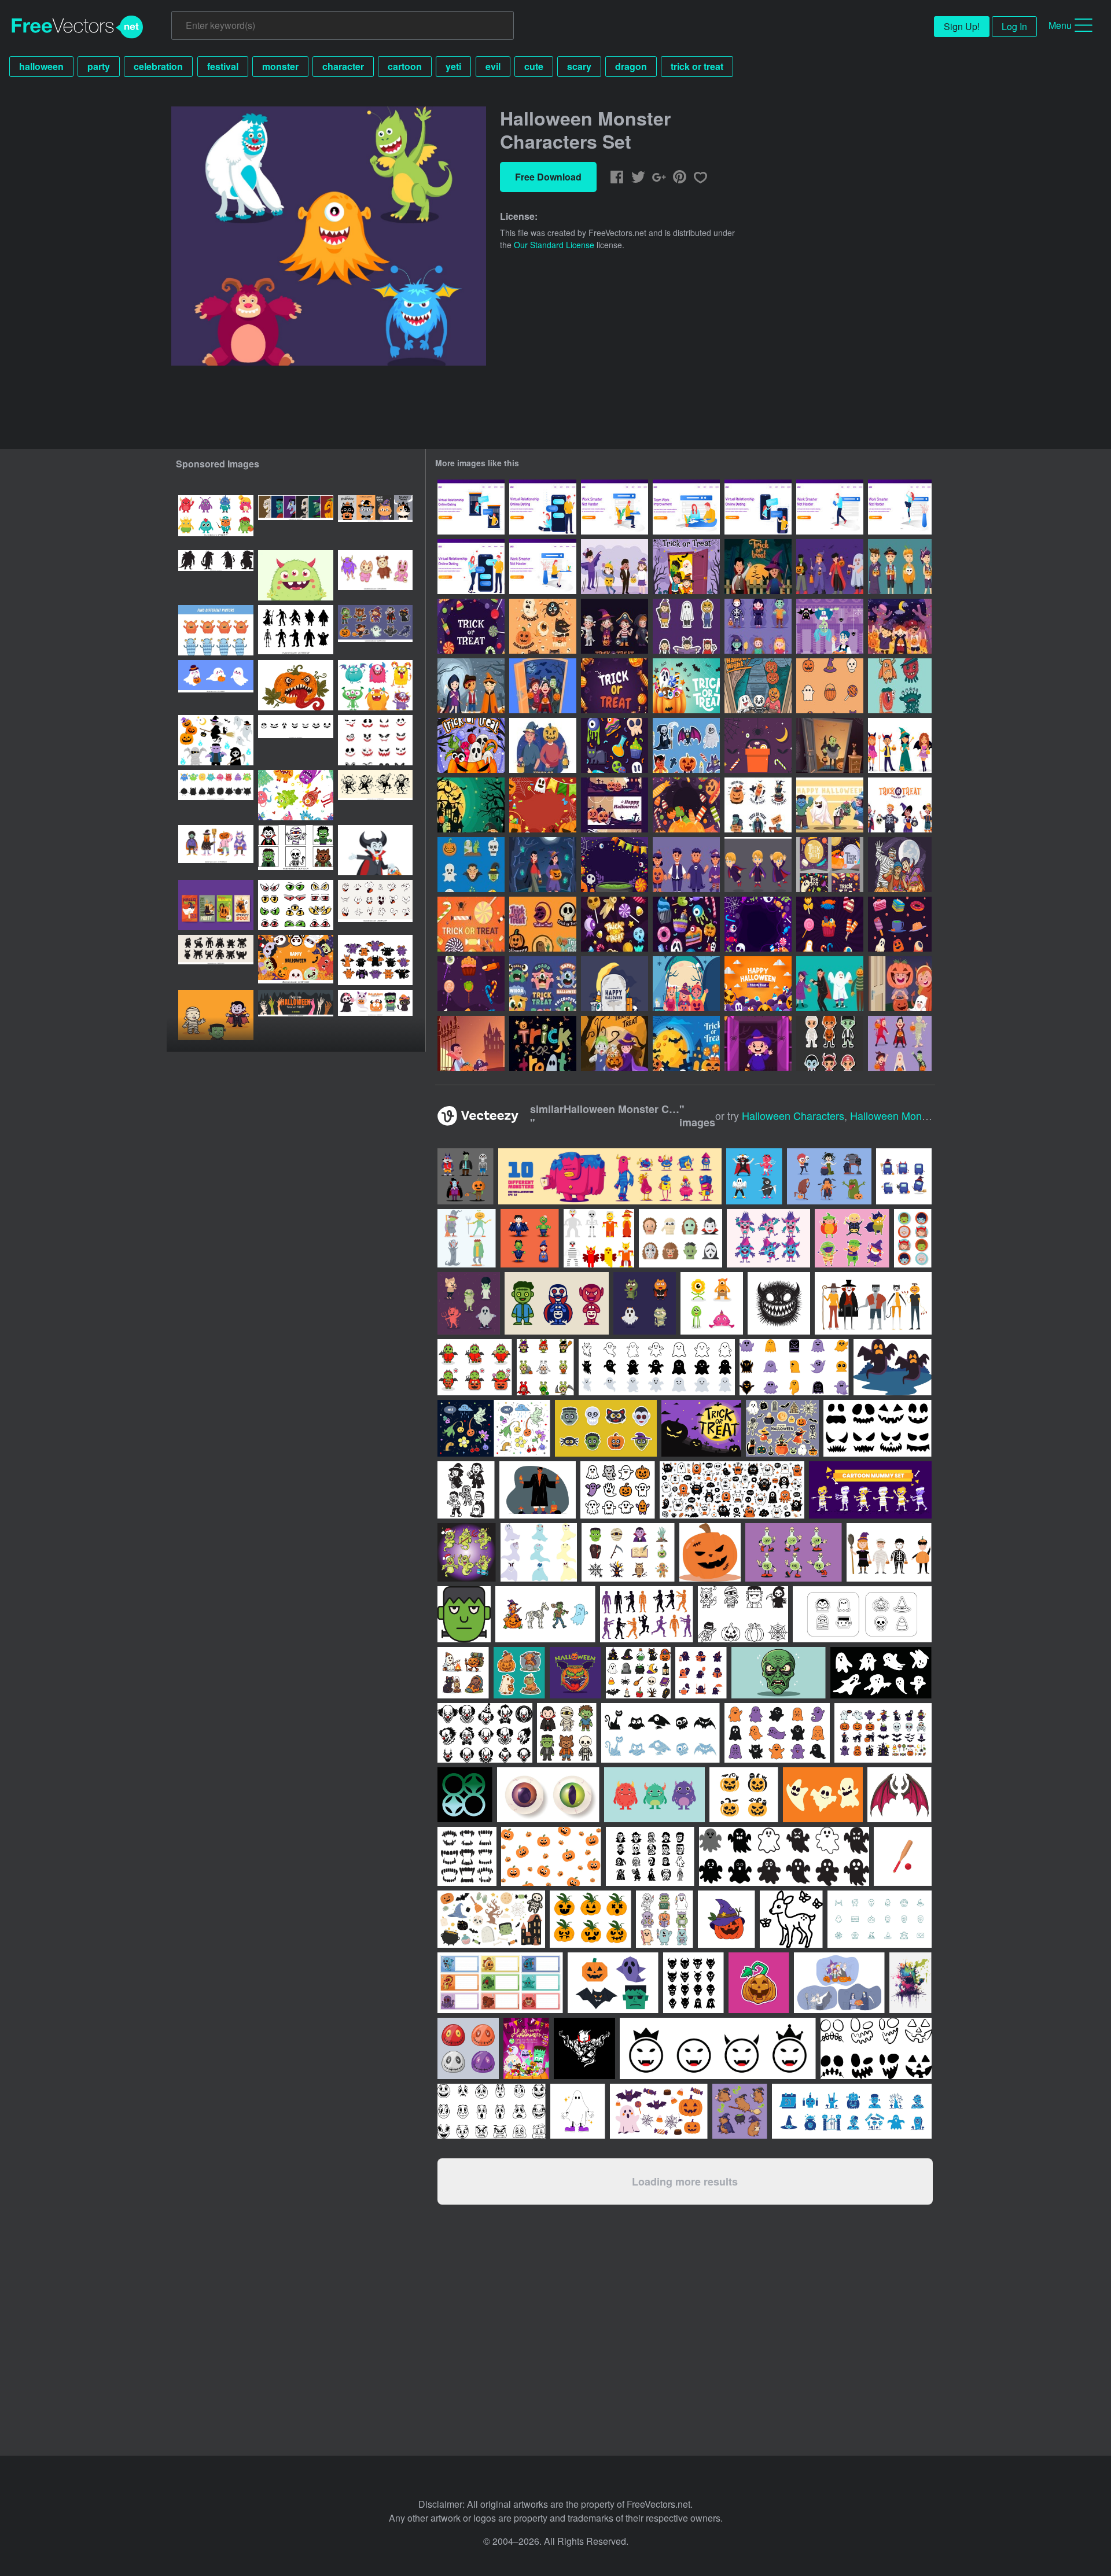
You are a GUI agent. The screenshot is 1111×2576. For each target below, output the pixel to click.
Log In (1014, 26)
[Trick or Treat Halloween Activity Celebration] (543, 686)
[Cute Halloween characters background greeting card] (296, 960)
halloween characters (793, 1115)
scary (579, 66)
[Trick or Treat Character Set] (830, 567)
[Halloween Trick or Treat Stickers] (543, 924)
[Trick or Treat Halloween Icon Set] (830, 686)
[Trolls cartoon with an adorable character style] (768, 1238)
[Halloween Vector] (615, 984)
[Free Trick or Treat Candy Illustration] (758, 745)
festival (223, 66)
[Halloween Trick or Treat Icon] (830, 924)
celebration (158, 66)
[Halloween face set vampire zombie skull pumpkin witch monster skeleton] (296, 520)
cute (534, 66)
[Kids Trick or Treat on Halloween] (900, 865)
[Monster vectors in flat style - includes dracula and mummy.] (680, 1238)
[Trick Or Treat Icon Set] (615, 745)
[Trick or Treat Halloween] (471, 1043)
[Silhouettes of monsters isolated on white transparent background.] (216, 575)
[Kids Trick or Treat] (686, 567)
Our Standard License (554, 245)
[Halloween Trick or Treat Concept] (471, 745)
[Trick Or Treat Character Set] (900, 805)
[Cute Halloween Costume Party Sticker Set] (686, 626)
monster (280, 66)
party (99, 66)
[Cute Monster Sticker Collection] (543, 984)
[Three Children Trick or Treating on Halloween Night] (900, 626)
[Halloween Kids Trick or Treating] (686, 984)
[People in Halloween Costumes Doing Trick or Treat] (543, 745)
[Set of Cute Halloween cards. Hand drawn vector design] (216, 905)
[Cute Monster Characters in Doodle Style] (900, 686)
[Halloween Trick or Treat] (758, 567)
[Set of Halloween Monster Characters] (830, 805)
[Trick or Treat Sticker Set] (615, 924)
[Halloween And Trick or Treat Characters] (900, 745)
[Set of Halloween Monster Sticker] (543, 626)
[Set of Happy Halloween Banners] (615, 805)
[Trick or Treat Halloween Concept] (686, 1043)
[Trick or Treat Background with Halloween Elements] (615, 865)
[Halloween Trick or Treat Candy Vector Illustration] (471, 924)
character (343, 66)
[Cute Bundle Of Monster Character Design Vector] (712, 1303)
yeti (453, 66)
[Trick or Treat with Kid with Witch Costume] (758, 1043)
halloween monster (894, 1115)
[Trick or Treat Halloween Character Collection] (758, 805)
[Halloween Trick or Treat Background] (686, 686)
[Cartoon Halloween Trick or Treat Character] (615, 567)
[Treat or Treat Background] (543, 1043)
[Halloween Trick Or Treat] (758, 984)
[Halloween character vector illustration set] (216, 740)
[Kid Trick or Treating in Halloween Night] (543, 865)
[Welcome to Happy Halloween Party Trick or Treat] (471, 805)
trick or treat (697, 66)
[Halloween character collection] (467, 1238)
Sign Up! (962, 26)
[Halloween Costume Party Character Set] (830, 1043)
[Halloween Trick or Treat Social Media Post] (830, 865)
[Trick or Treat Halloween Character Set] (900, 567)
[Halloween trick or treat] (830, 626)
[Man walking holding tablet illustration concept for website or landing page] (830, 507)
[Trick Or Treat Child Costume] (615, 1043)
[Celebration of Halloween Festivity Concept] (471, 686)
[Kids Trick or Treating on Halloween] (758, 686)
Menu (1060, 25)
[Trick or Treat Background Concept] (758, 924)
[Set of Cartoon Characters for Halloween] (830, 984)
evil (493, 66)
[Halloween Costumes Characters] (758, 626)
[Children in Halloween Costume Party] (686, 865)
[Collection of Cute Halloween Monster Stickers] (686, 745)
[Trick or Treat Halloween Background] (615, 686)
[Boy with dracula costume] (758, 865)
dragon (631, 66)
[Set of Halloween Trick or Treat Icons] (471, 865)
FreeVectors (78, 27)
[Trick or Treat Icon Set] (686, 924)
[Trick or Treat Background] (471, 626)
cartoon (405, 66)
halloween (41, 66)
